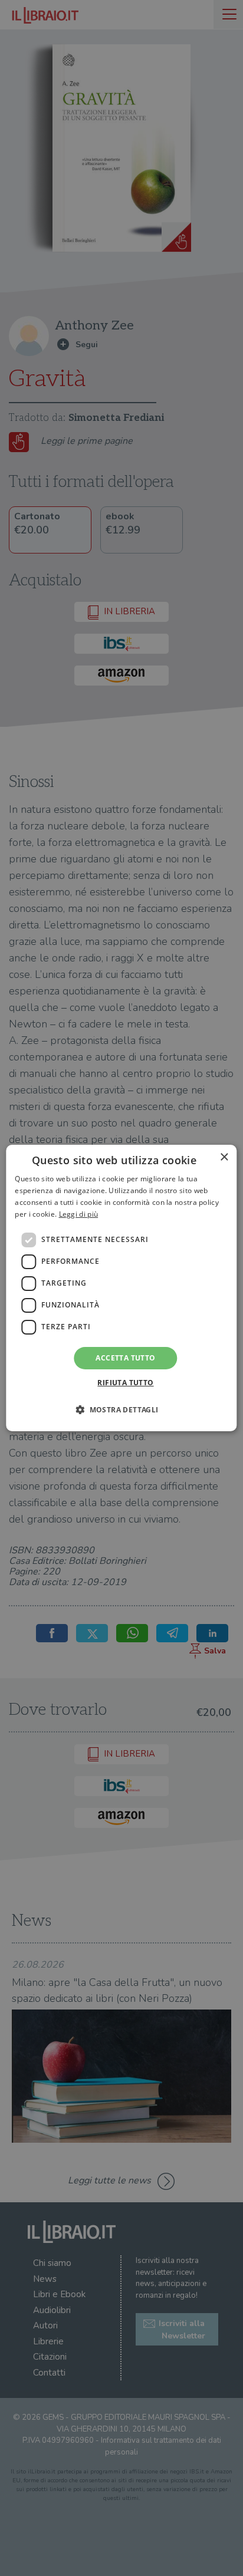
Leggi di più (79, 1214)
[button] (121, 1409)
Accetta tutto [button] (125, 1358)
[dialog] (121, 1288)
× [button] (224, 1157)
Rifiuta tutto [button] (125, 1383)
